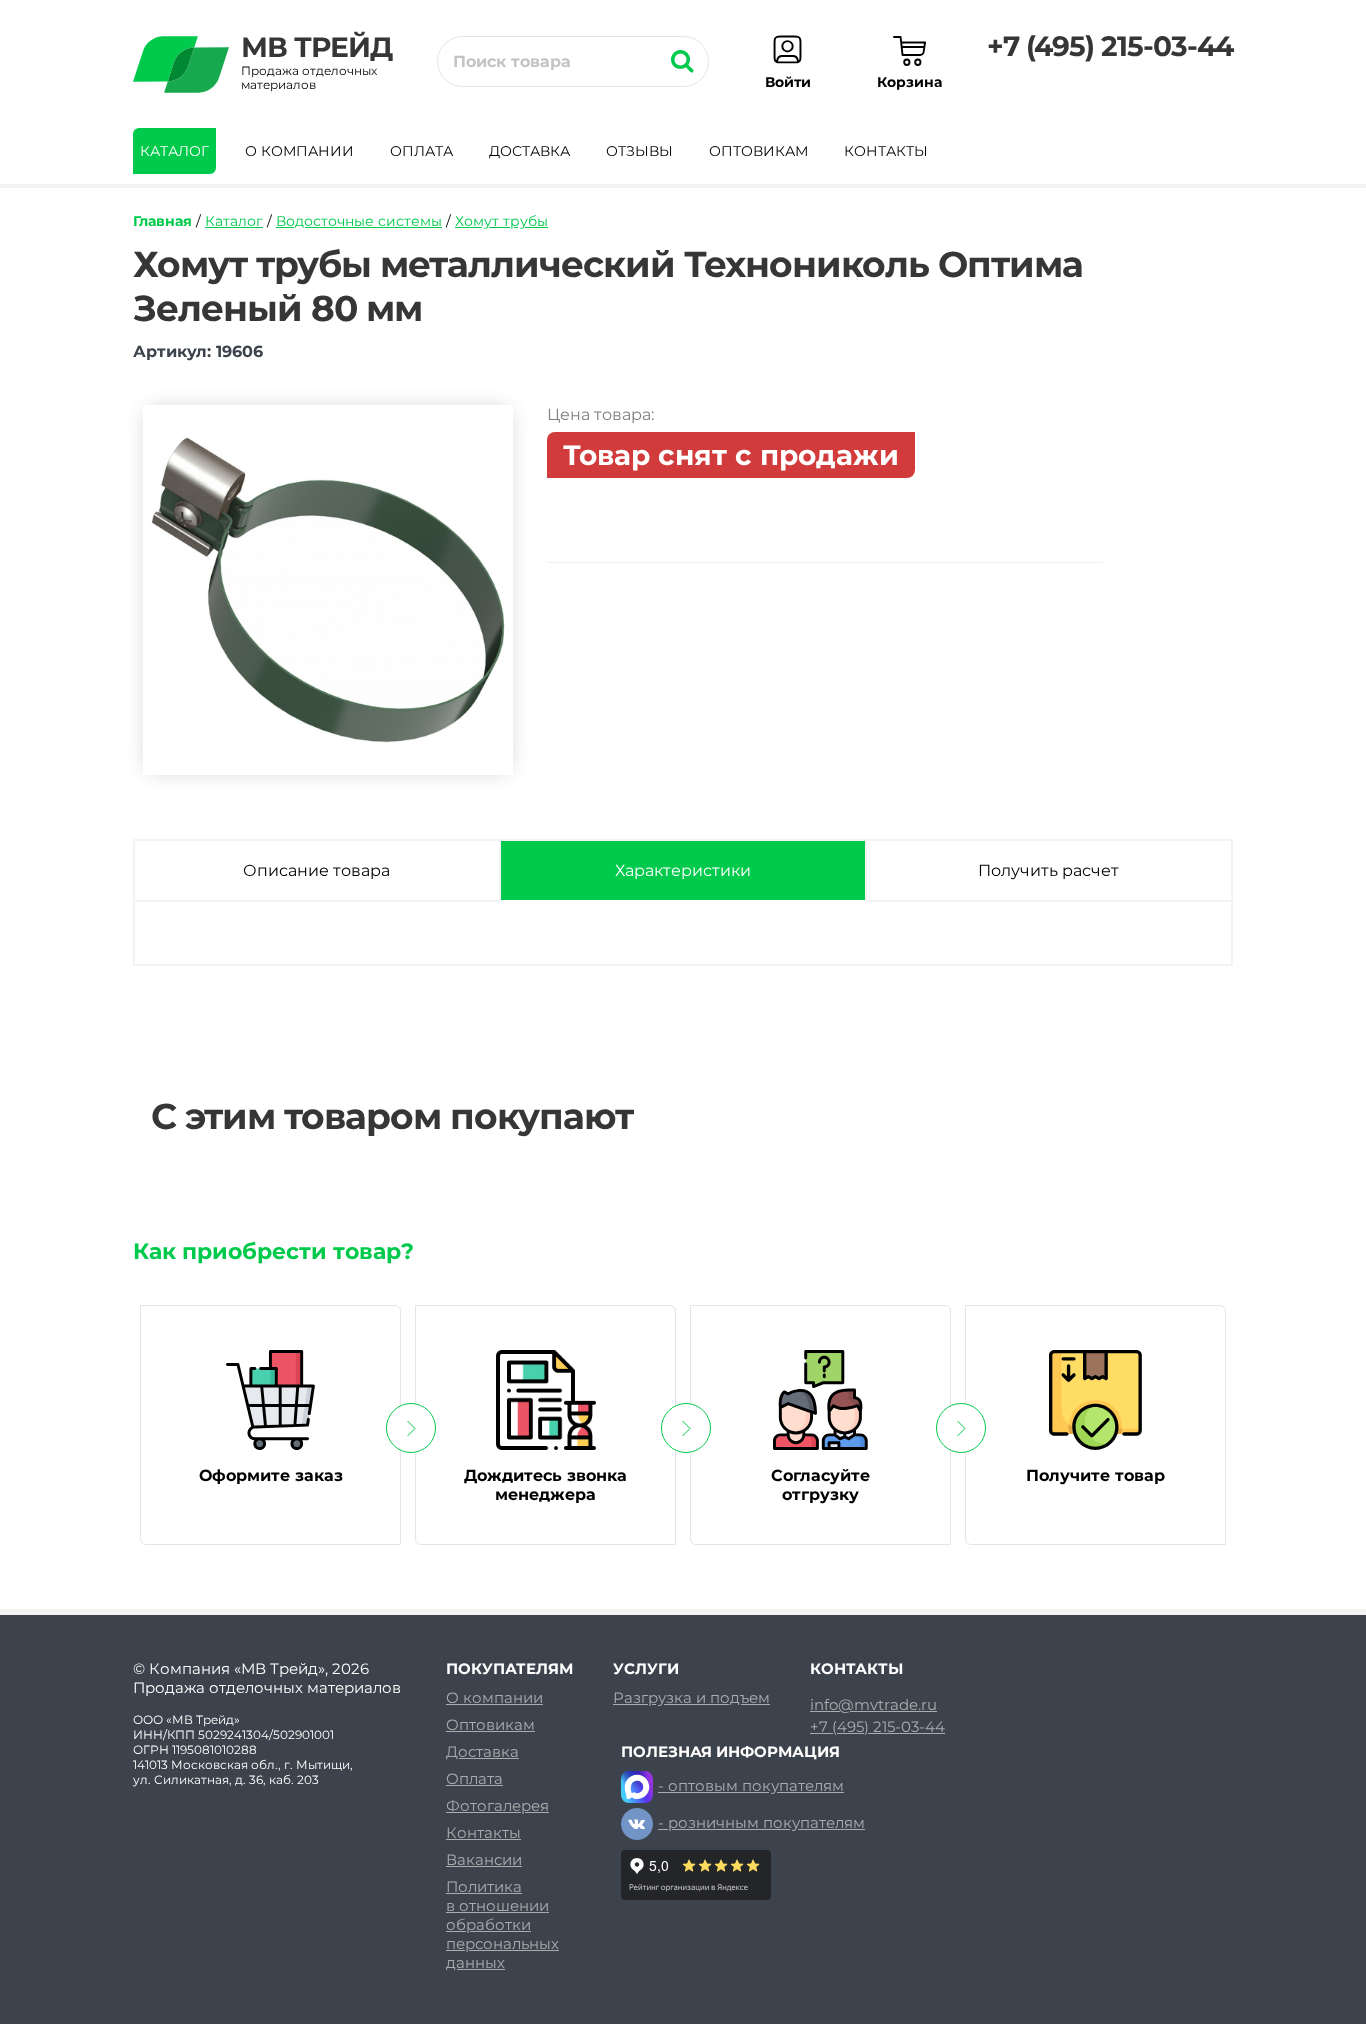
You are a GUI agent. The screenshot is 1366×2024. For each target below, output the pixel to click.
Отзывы (639, 151)
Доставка (529, 151)
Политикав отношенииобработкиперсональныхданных (502, 1924)
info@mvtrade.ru (873, 1705)
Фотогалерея (497, 1805)
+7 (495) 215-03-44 (1110, 46)
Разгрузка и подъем (691, 1697)
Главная (162, 221)
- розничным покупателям (761, 1822)
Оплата (421, 151)
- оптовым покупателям (751, 1785)
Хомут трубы (501, 221)
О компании (299, 151)
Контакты (886, 151)
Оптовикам (758, 151)
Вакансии (484, 1859)
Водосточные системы (359, 221)
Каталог (174, 151)
